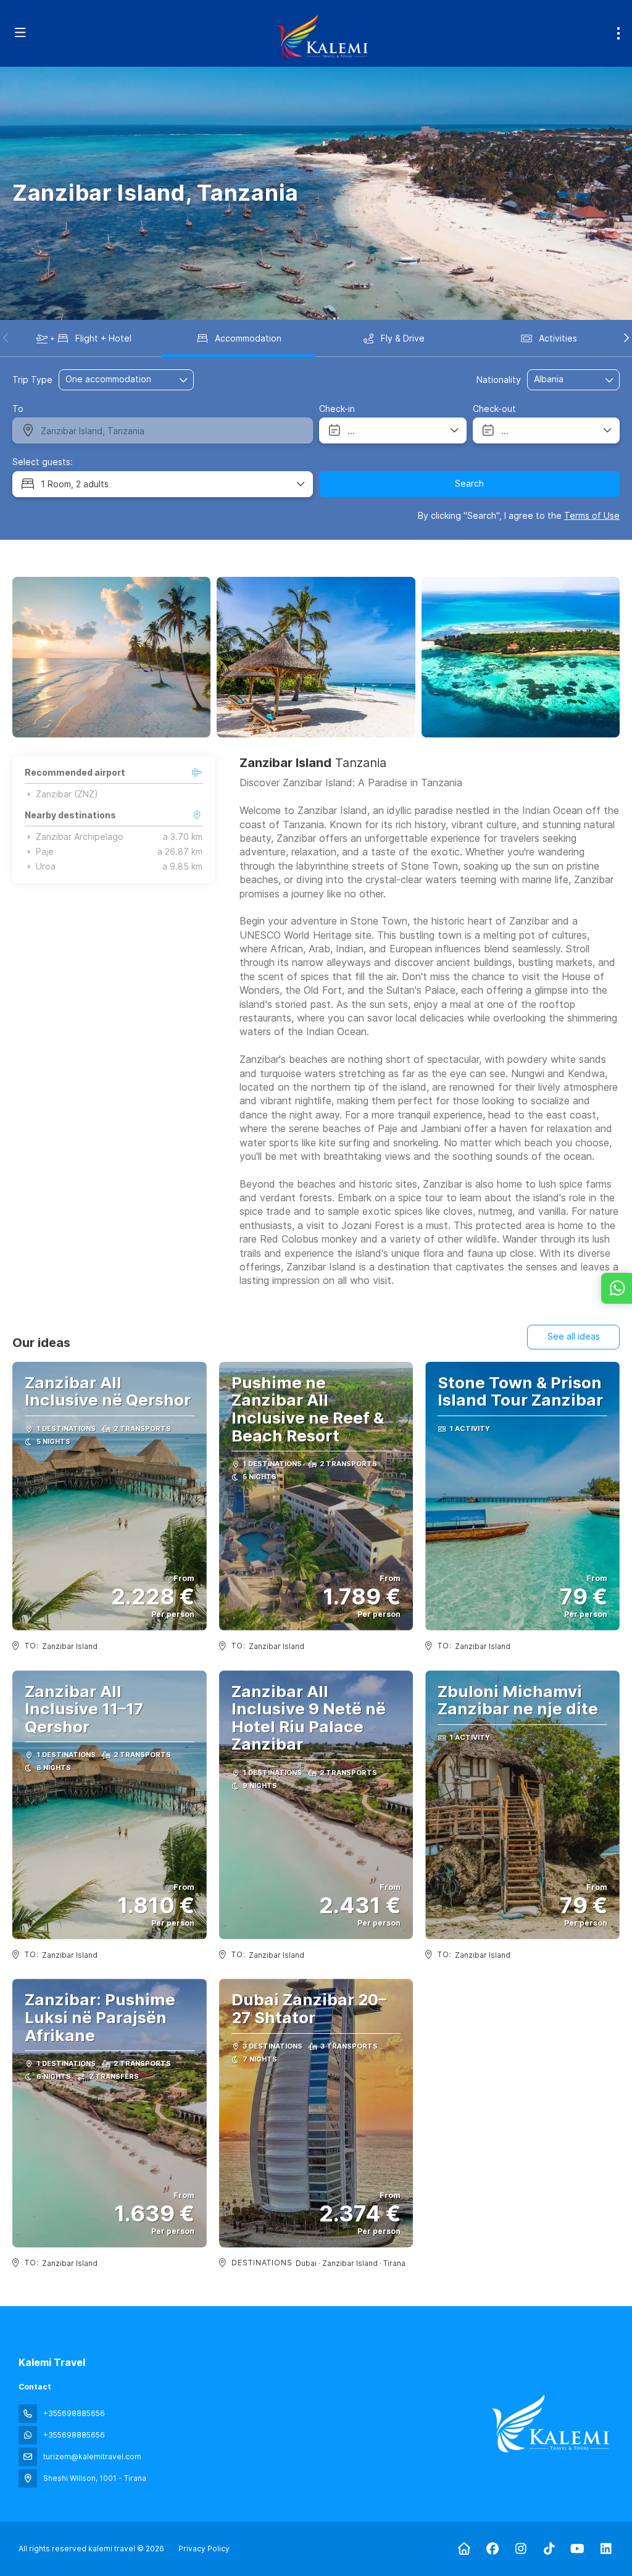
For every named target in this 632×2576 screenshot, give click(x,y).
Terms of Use (592, 515)
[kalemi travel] (551, 2423)
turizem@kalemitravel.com (92, 2456)
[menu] (618, 33)
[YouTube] (577, 2549)
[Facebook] (492, 2549)
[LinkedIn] (606, 2549)
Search (469, 483)
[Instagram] (521, 2549)
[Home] (464, 2549)
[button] (6, 338)
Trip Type (32, 380)
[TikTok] (549, 2549)
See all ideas (574, 1336)
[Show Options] (610, 380)
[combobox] (565, 380)
